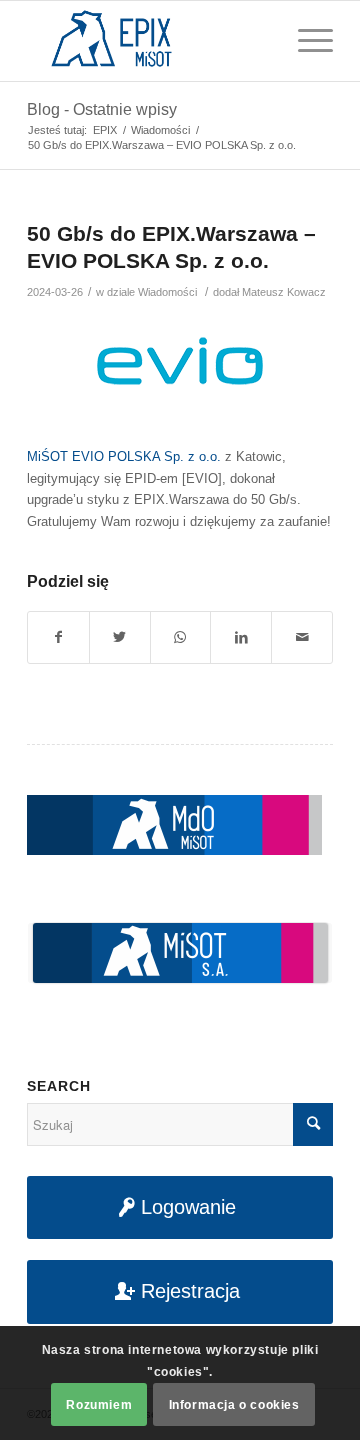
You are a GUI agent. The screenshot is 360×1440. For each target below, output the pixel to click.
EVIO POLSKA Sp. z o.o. (146, 456)
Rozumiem (99, 1405)
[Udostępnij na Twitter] (120, 637)
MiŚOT (47, 456)
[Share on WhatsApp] (181, 637)
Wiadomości (167, 292)
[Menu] (305, 41)
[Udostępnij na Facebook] (58, 637)
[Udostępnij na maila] (302, 637)
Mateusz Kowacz (284, 292)
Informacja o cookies (234, 1405)
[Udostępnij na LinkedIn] (241, 637)
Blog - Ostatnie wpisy (102, 109)
